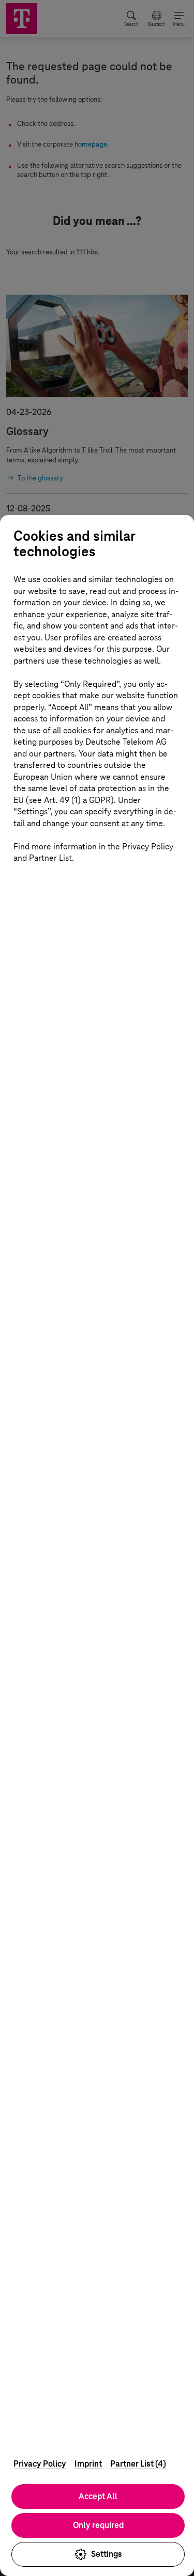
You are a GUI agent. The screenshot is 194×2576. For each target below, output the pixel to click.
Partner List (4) (138, 2464)
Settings (107, 2554)
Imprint (88, 2464)
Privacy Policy (40, 2464)
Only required (98, 2525)
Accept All (98, 2496)
